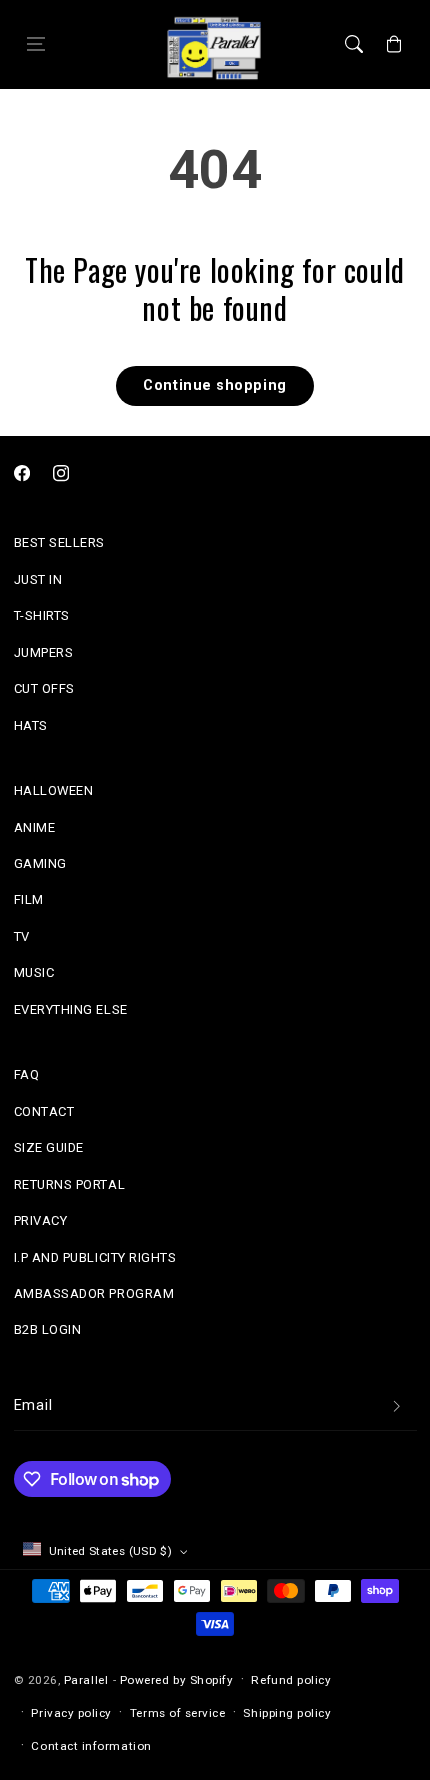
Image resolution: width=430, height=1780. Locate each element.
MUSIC (34, 972)
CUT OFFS (44, 688)
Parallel (86, 1680)
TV (22, 936)
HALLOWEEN (54, 790)
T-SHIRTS (42, 615)
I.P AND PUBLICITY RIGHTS (95, 1257)
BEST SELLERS (59, 542)
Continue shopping (214, 385)
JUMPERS (44, 652)
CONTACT (44, 1111)
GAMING (40, 863)
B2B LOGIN (48, 1329)
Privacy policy (71, 1713)
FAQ (27, 1074)
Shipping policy (287, 1713)
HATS (31, 725)
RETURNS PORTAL (70, 1184)
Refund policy (291, 1680)
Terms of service (178, 1713)
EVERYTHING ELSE (71, 1009)
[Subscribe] (397, 1407)
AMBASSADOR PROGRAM (94, 1293)
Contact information (91, 1746)
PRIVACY (41, 1220)
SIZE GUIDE (49, 1147)
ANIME (35, 827)
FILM (29, 899)
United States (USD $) (111, 1551)
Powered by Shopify (177, 1680)
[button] (36, 45)
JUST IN (38, 579)
